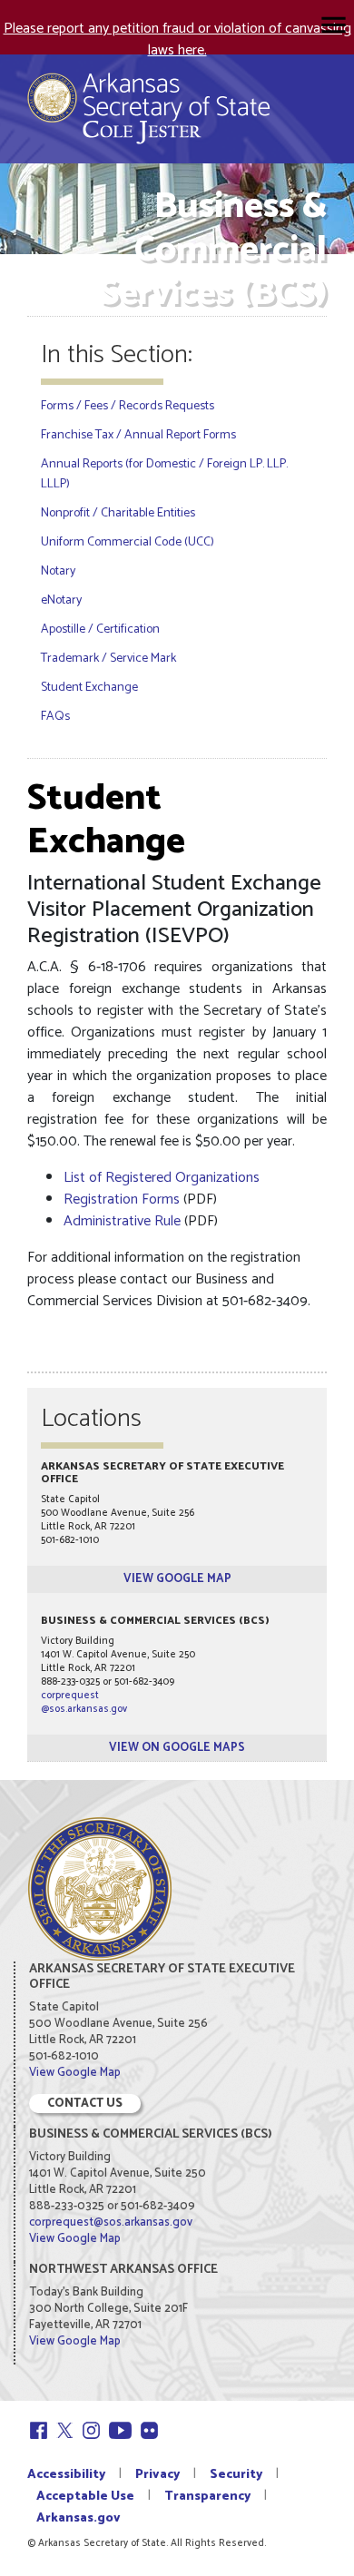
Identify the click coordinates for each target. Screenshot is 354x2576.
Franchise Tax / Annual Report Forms (138, 435)
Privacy (157, 2475)
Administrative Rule (122, 1221)
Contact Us (85, 2104)
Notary (58, 571)
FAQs (55, 717)
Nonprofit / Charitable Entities (118, 513)
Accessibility (66, 2475)
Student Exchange (89, 688)
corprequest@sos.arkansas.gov (84, 1702)
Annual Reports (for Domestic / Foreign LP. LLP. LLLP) (164, 474)
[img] (334, 25)
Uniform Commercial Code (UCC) (128, 542)
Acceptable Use (85, 2497)
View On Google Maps (177, 1748)
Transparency (207, 2497)
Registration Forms (122, 1200)
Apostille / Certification (100, 629)
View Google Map (177, 1579)
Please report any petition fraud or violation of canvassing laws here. (177, 39)
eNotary (61, 600)
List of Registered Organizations (162, 1178)
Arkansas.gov (79, 2518)
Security (236, 2475)
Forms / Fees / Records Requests (128, 406)
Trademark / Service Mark (108, 659)
